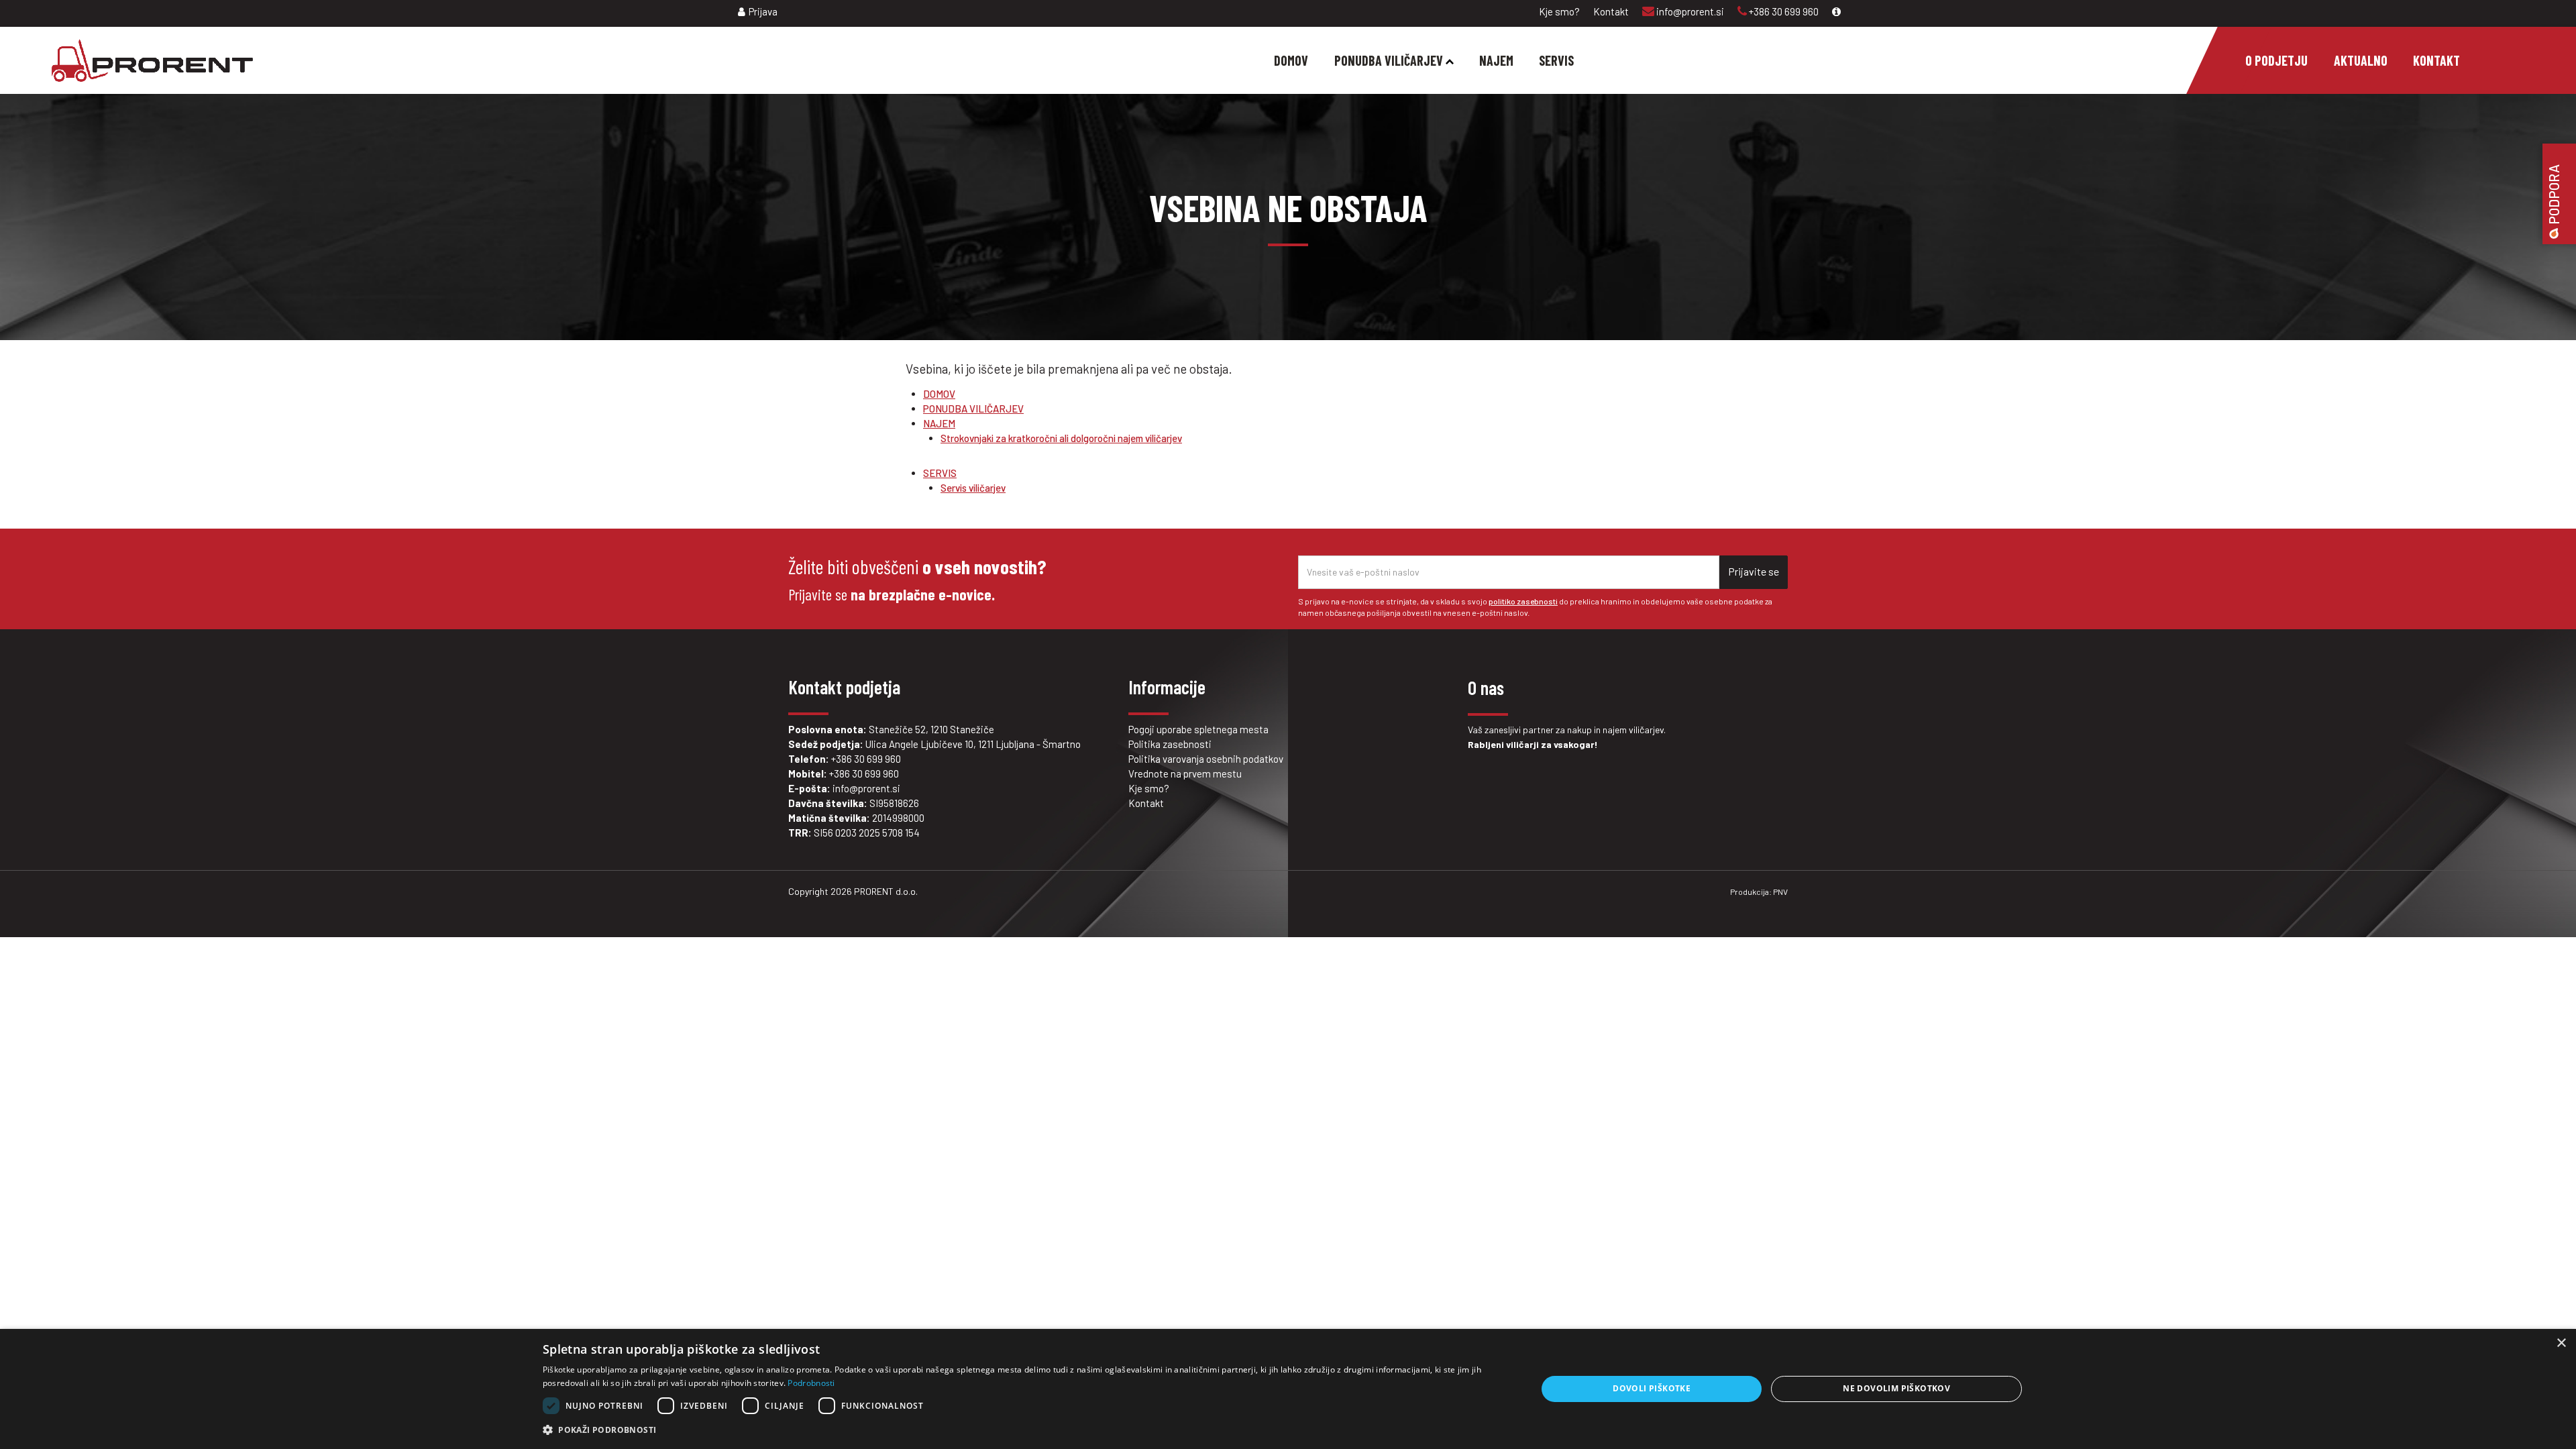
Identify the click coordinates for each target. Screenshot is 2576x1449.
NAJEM (939, 423)
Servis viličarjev (973, 488)
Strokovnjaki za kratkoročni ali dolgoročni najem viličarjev (1061, 438)
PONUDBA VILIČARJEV (973, 409)
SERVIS (940, 473)
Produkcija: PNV (1759, 892)
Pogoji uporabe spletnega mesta (1198, 729)
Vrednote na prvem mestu (1185, 773)
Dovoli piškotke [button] (1652, 1388)
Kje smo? (1559, 11)
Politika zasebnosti (1170, 744)
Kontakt (1611, 11)
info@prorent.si (1689, 11)
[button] (1025, 1430)
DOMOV (939, 394)
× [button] (2561, 1343)
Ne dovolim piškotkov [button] (1896, 1388)
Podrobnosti (811, 1383)
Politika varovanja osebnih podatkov (1206, 759)
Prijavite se (1754, 571)
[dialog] (1288, 1389)
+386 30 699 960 (1783, 11)
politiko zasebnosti (1523, 601)
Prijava (763, 11)
